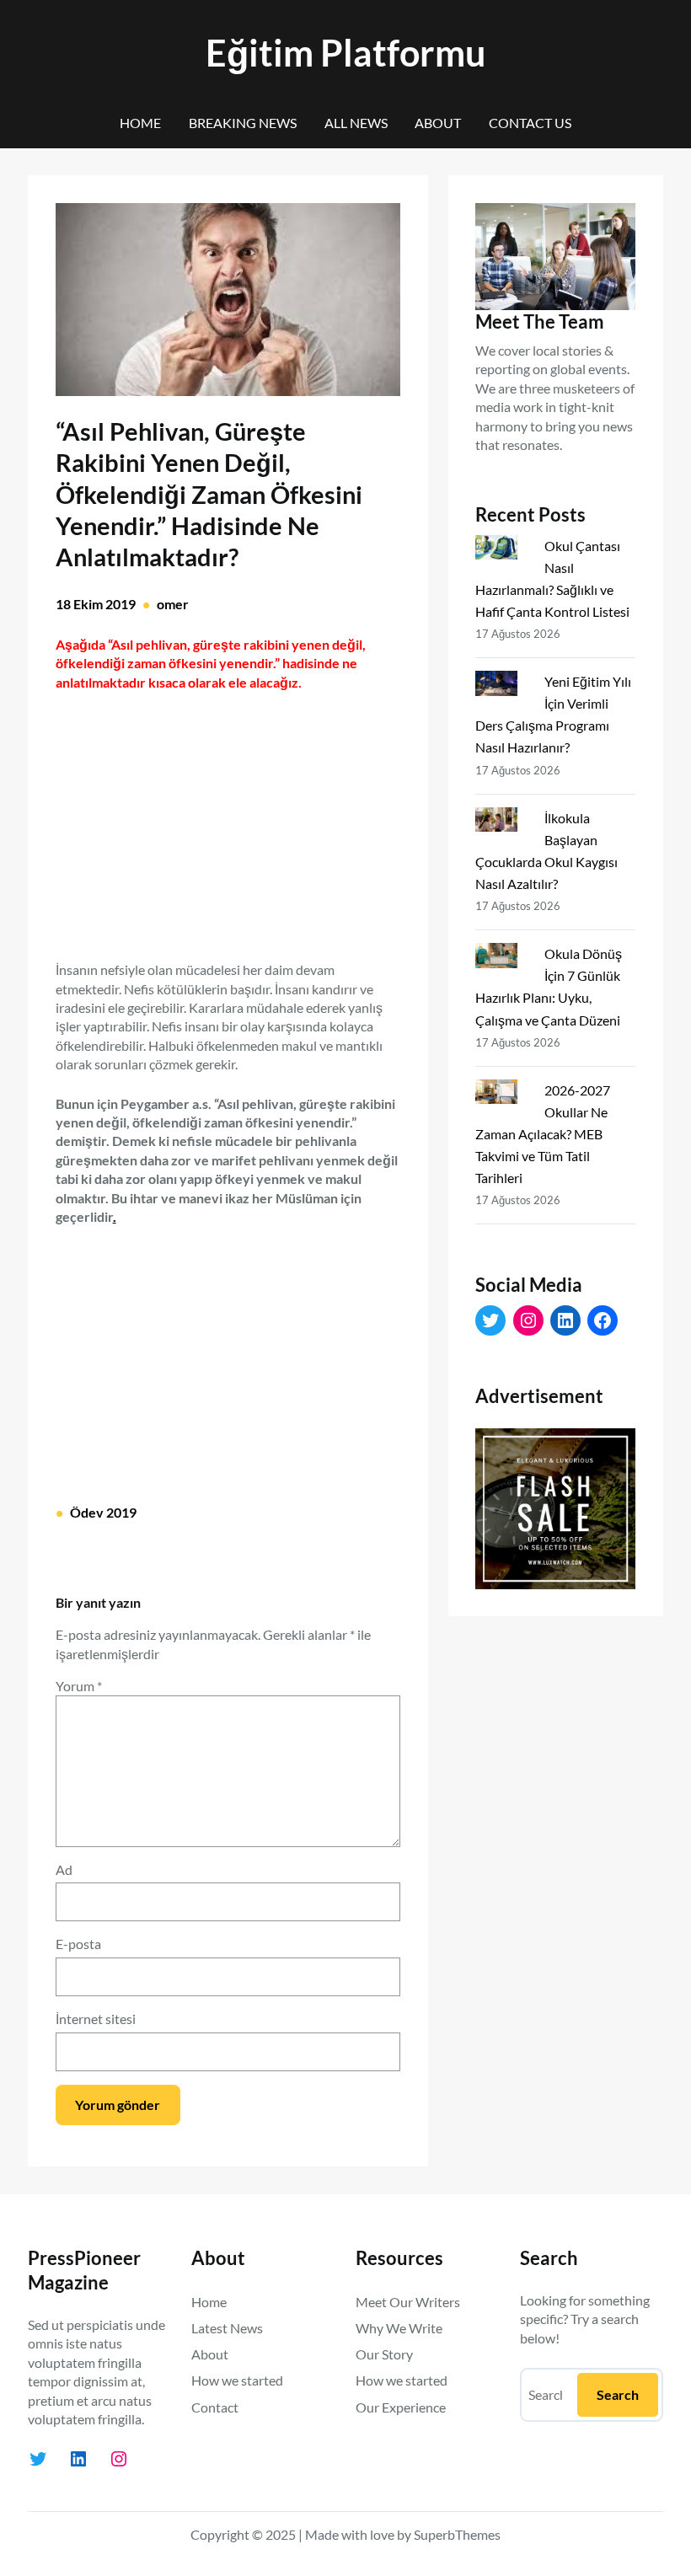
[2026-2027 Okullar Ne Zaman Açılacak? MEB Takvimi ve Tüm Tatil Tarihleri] (503, 1095)
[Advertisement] (228, 817)
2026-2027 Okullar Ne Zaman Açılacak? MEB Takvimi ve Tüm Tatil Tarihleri (543, 1134)
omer (173, 604)
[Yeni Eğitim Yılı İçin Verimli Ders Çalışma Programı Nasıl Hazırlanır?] (503, 687)
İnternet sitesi (96, 2019)
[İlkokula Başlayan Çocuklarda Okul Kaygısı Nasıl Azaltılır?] (503, 823)
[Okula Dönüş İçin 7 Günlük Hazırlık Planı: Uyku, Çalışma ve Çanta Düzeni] (503, 959)
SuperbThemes (457, 2534)
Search (618, 2394)
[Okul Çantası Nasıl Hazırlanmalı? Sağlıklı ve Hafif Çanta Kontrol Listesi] (503, 551)
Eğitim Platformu (345, 53)
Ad (64, 1869)
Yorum (79, 1686)
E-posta (78, 1944)
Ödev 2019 (103, 1512)
